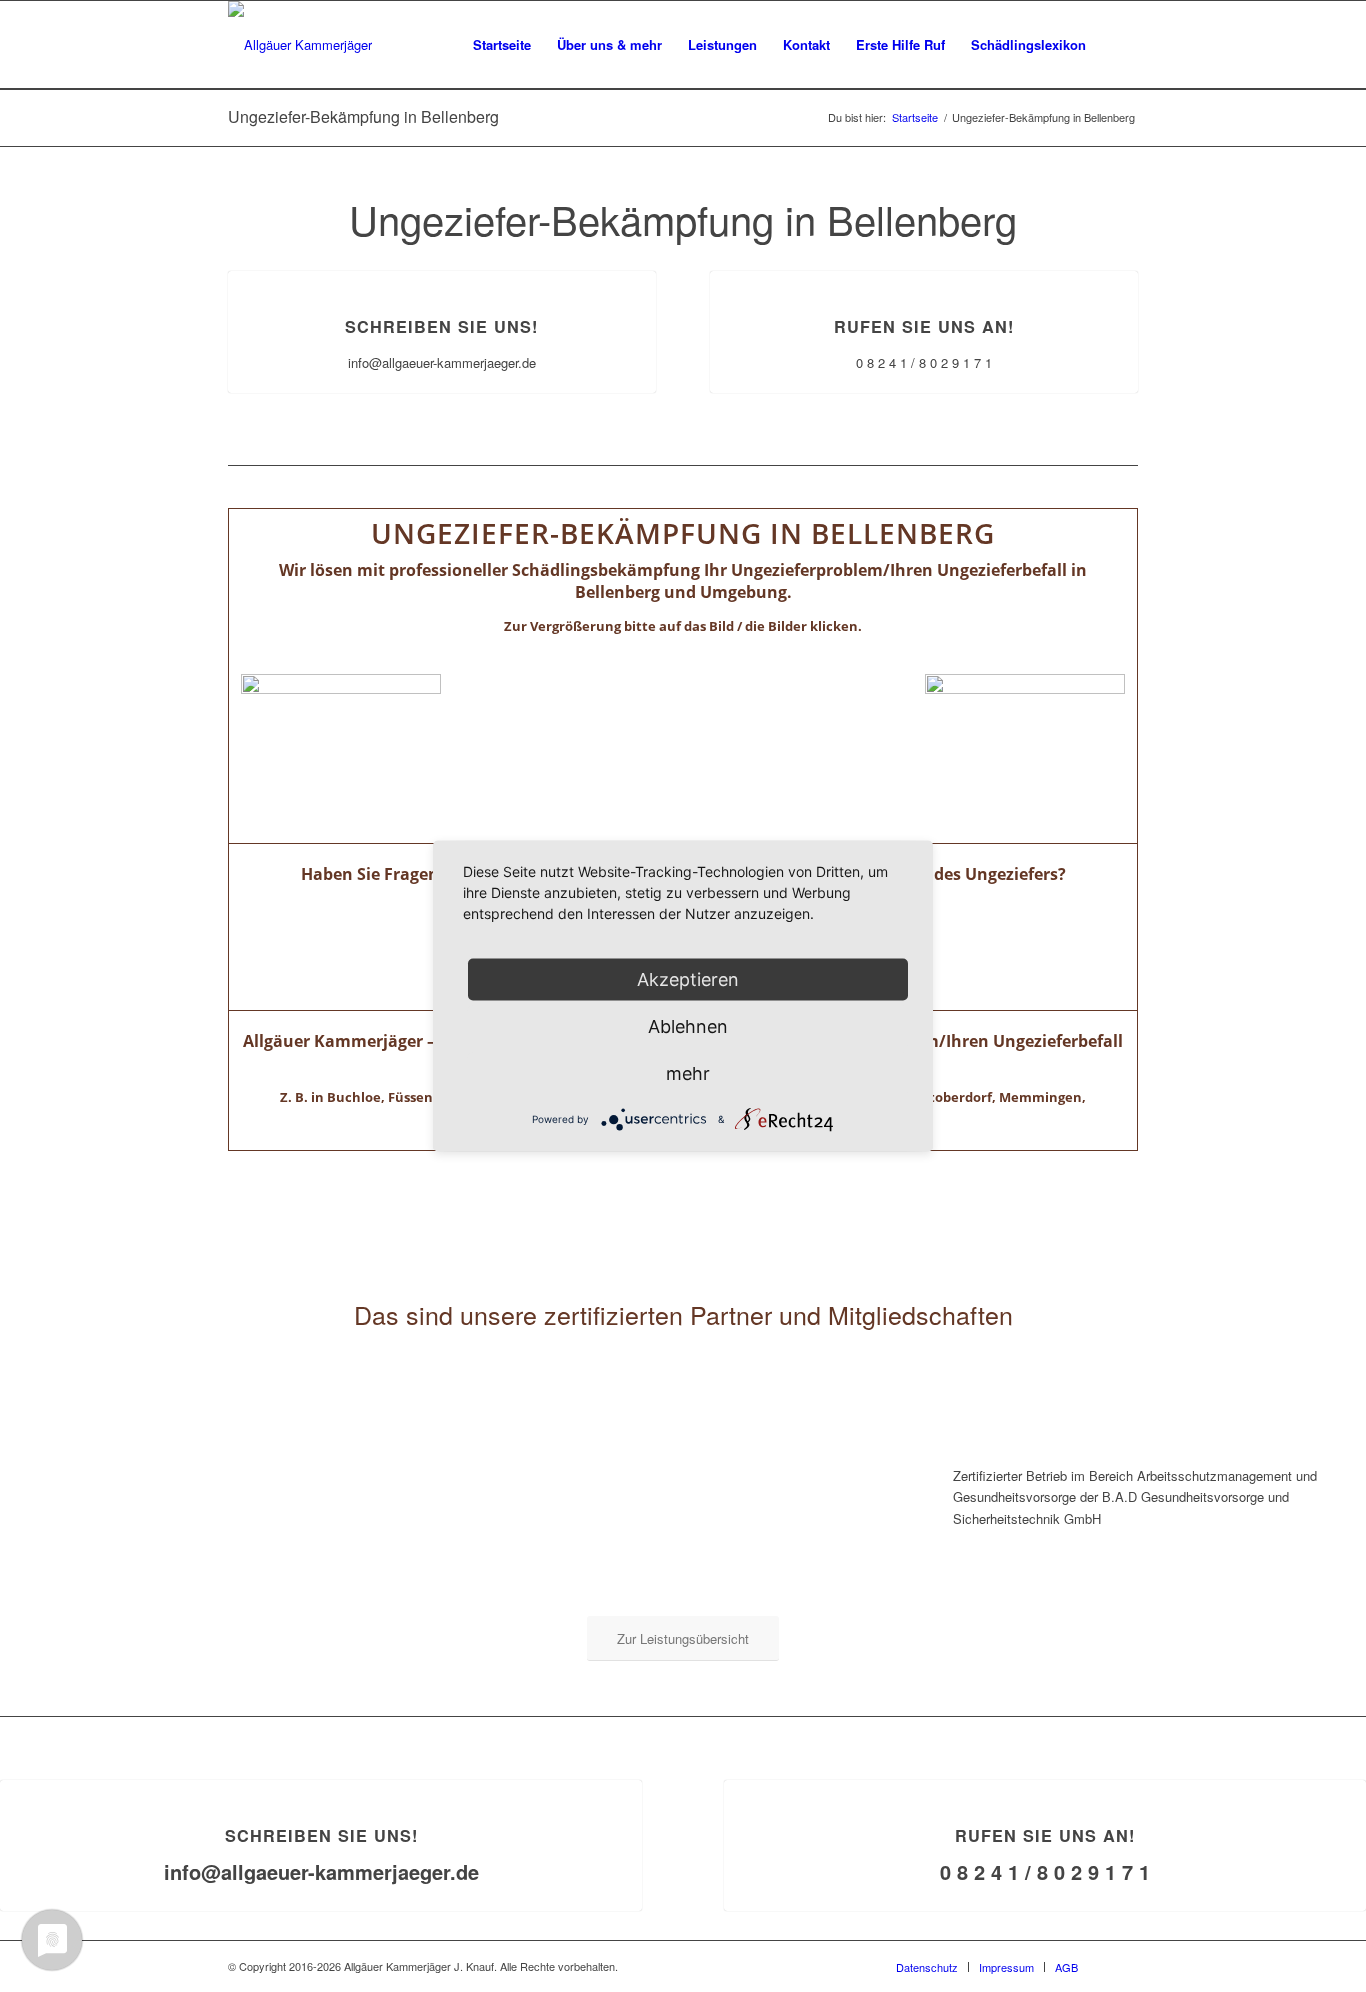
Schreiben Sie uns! (441, 326)
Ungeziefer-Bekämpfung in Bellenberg (363, 116)
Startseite (915, 117)
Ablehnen (688, 1026)
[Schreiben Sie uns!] (442, 271)
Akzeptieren (688, 979)
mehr (688, 1073)
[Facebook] (1123, 1966)
